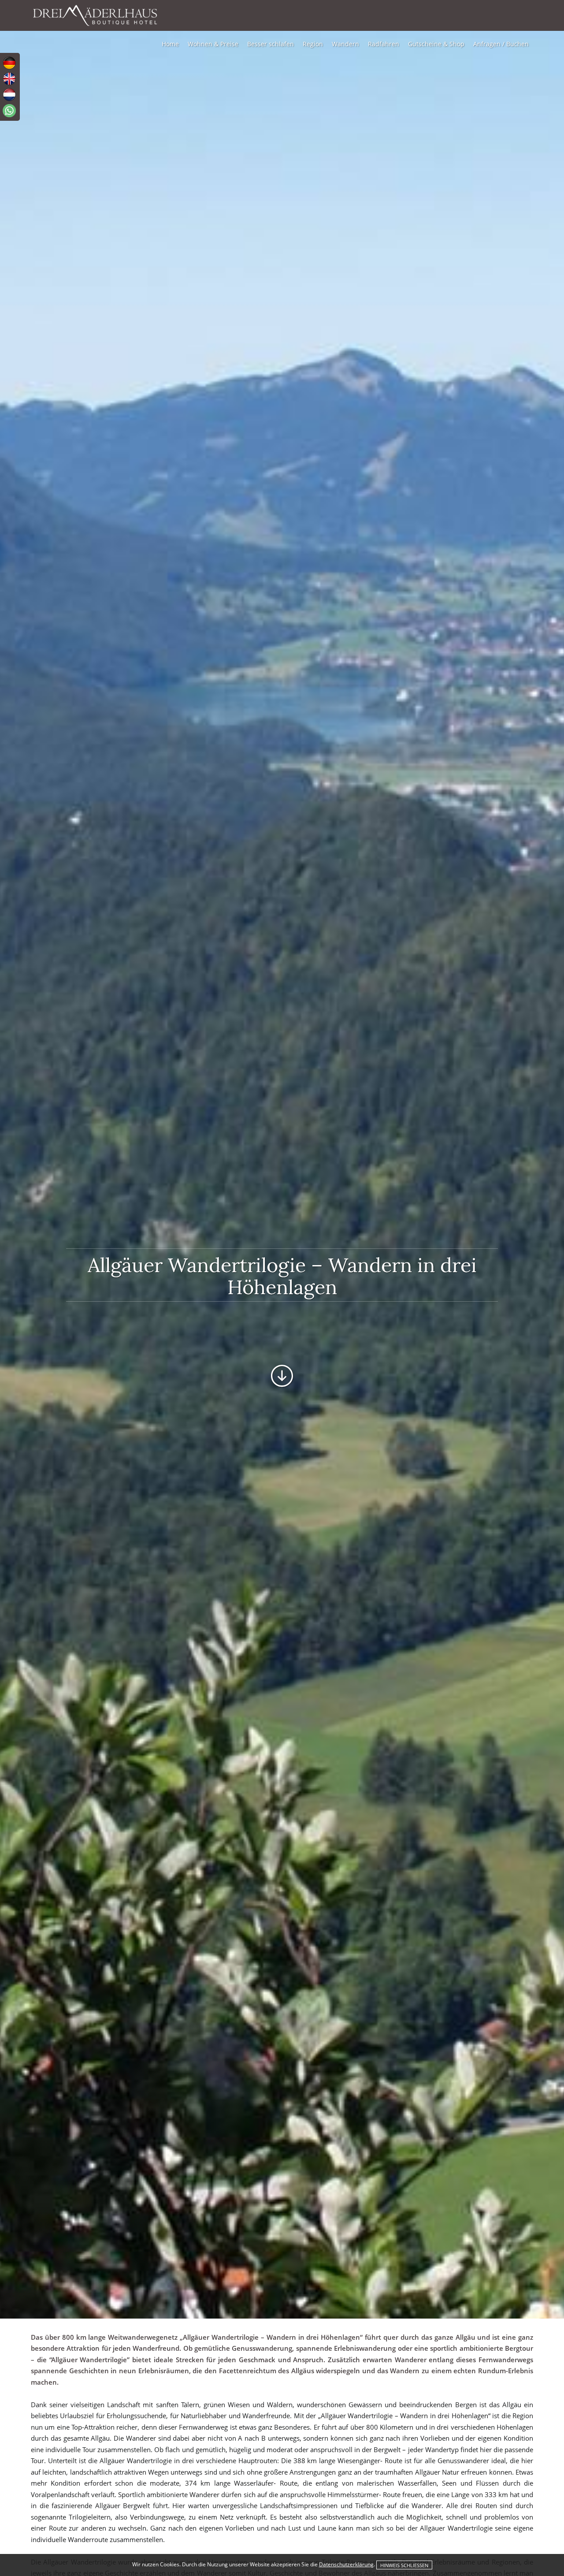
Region (313, 44)
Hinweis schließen (404, 2565)
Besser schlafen (271, 44)
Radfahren (384, 44)
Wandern (345, 44)
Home (170, 44)
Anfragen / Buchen (501, 44)
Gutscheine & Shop (436, 44)
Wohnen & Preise (213, 44)
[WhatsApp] (9, 111)
